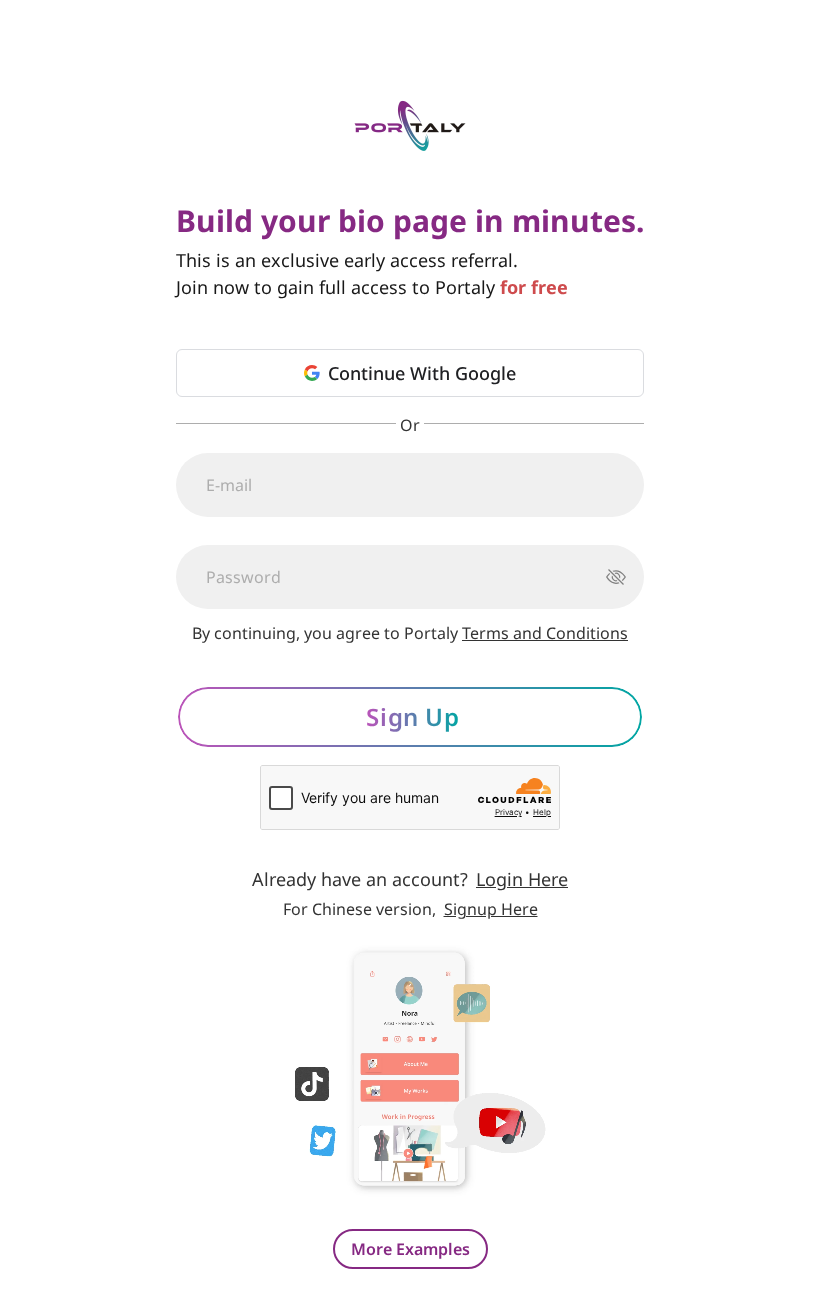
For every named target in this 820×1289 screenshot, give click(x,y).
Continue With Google (422, 373)
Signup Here (491, 909)
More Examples (410, 1249)
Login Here (522, 879)
